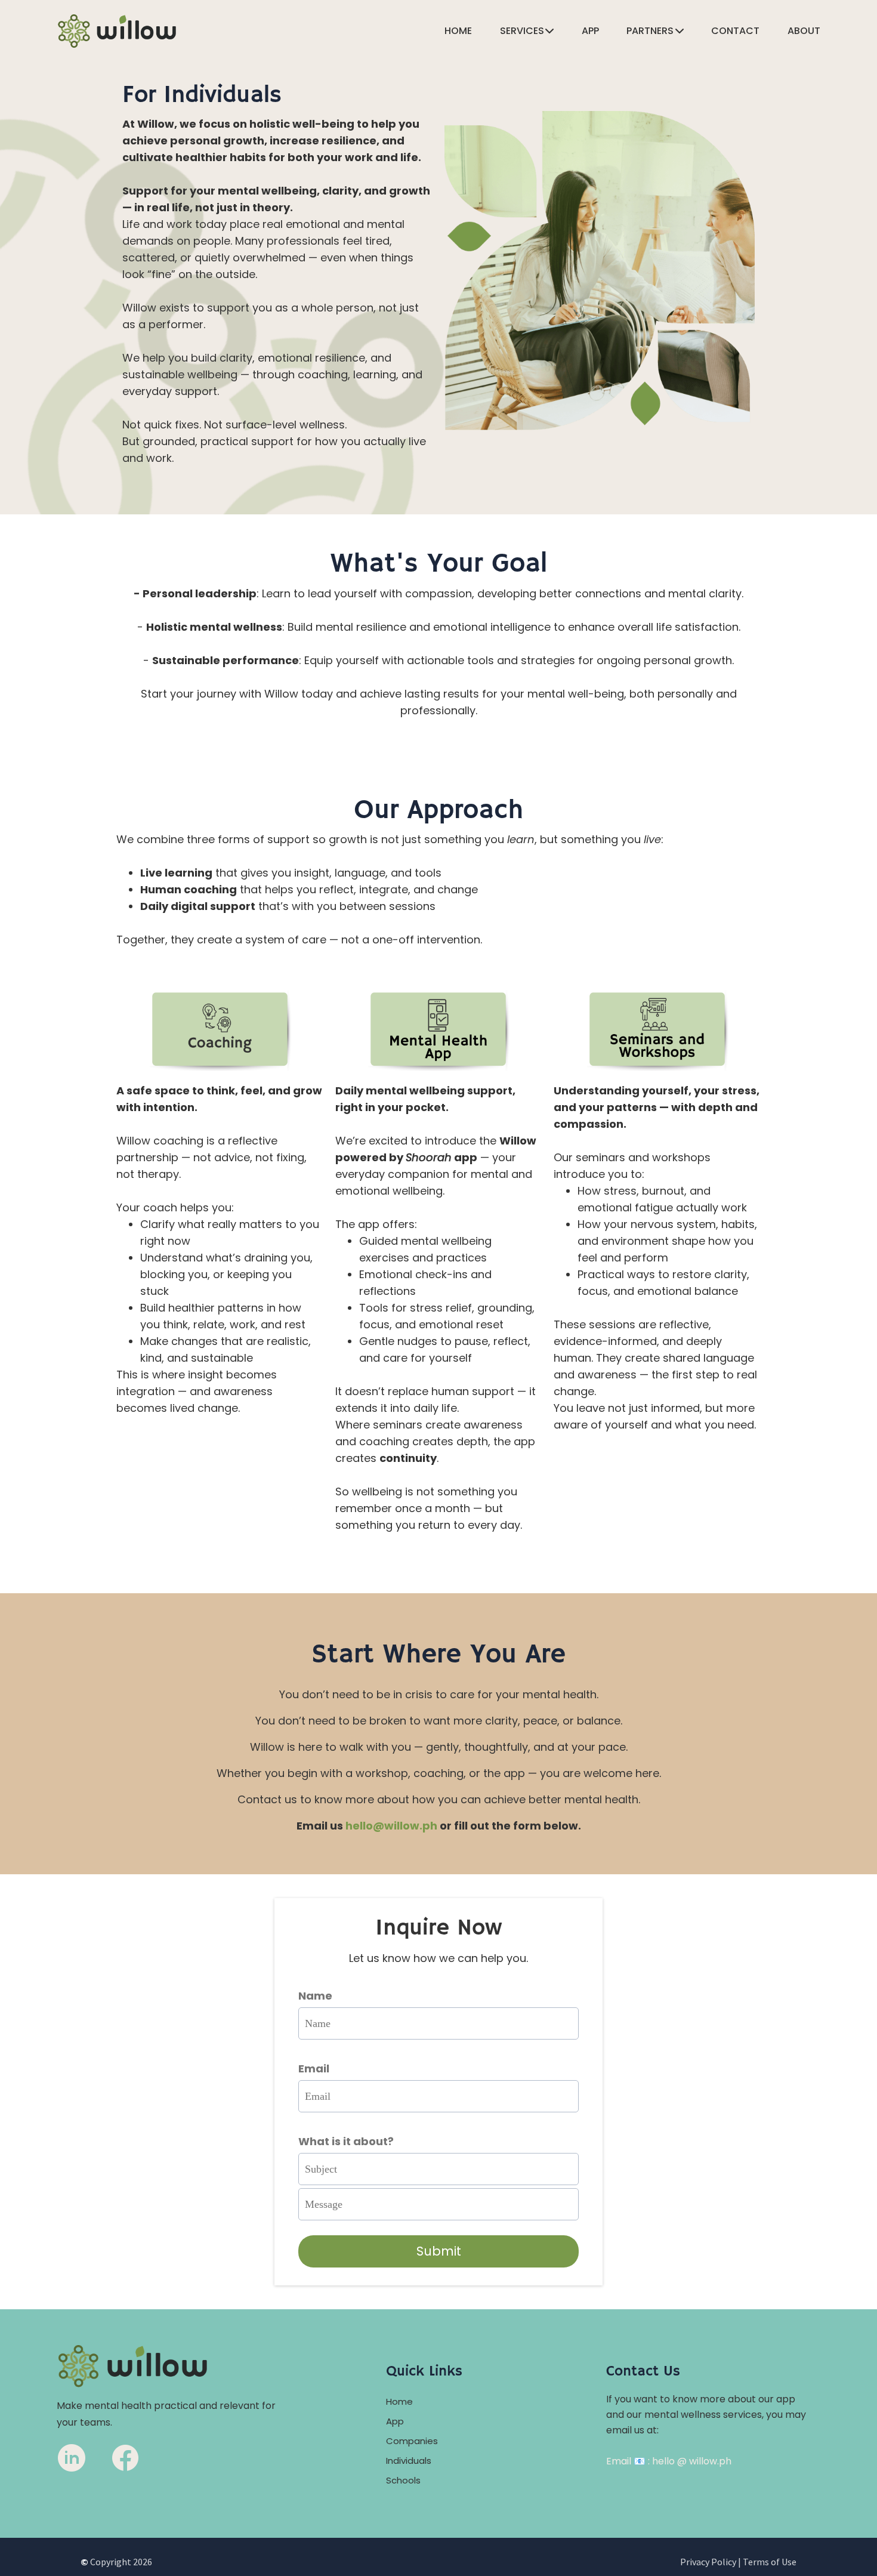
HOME (458, 32)
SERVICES (522, 32)
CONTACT (735, 32)
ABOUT (804, 32)
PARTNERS (650, 32)
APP (590, 32)
